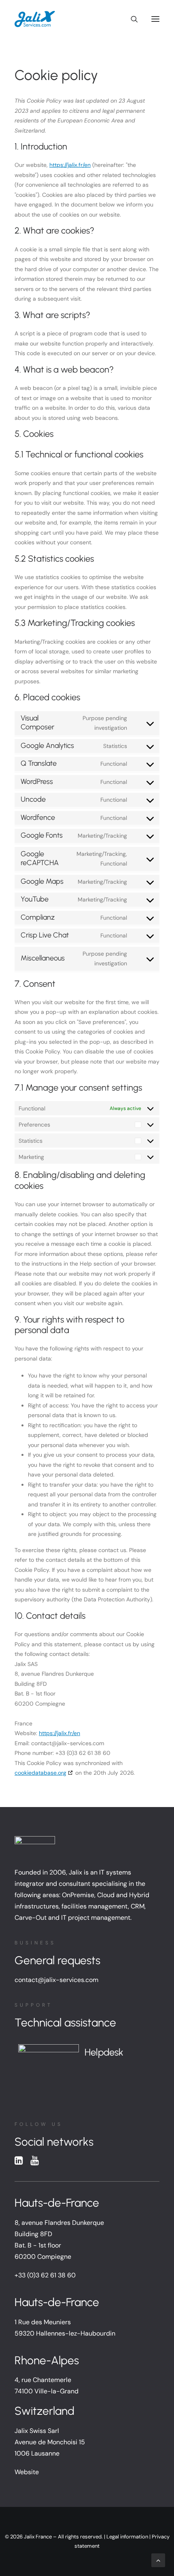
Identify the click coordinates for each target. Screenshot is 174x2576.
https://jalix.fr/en (70, 165)
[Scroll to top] (158, 2560)
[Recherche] (131, 19)
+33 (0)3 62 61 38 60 (45, 2275)
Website (27, 2472)
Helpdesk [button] (104, 2052)
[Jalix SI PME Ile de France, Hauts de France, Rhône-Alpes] (35, 19)
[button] (155, 19)
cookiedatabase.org (40, 1773)
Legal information (127, 2537)
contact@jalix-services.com (56, 1980)
